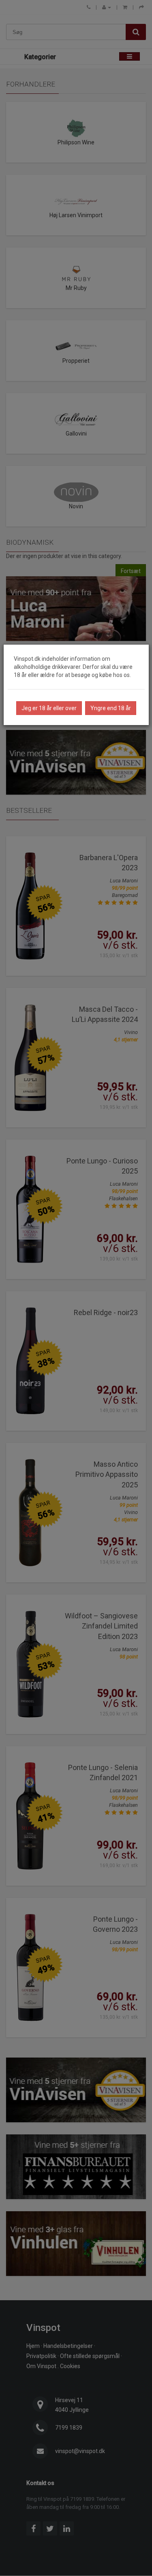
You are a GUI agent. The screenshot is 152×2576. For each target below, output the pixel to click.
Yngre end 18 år (111, 708)
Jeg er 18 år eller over (49, 708)
